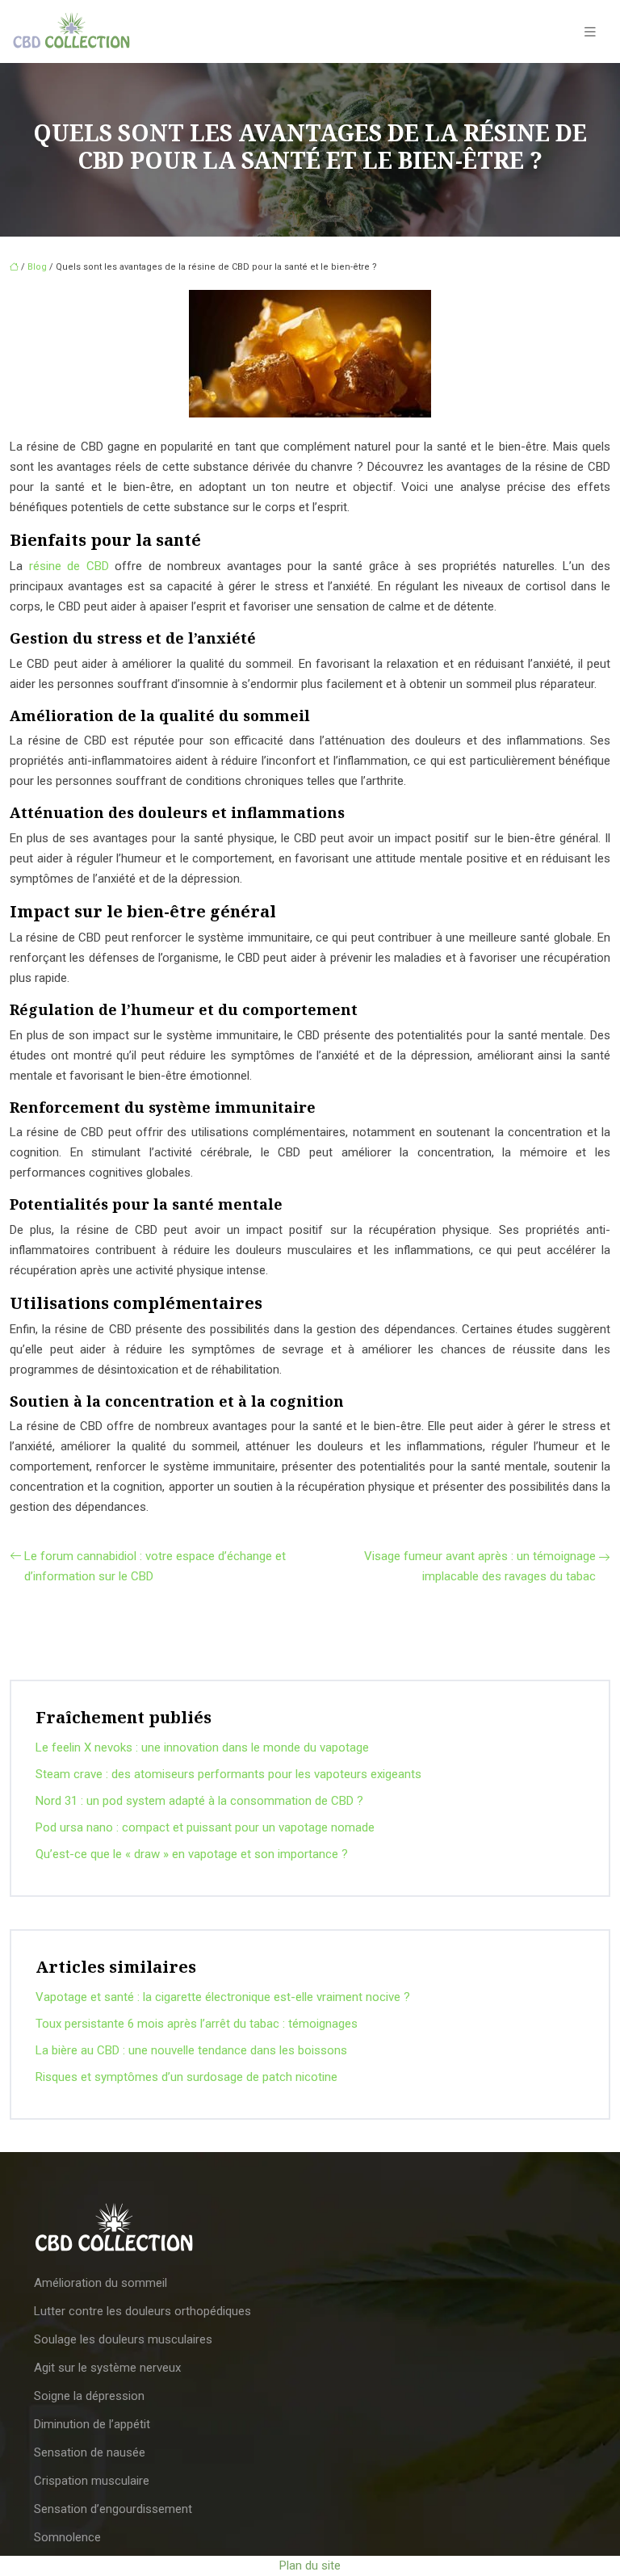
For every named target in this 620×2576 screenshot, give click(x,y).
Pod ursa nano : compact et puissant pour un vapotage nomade (205, 1827)
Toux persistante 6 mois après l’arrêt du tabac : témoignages (197, 2024)
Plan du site (310, 2566)
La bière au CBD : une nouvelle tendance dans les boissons (191, 2050)
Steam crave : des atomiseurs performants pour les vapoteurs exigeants (228, 1774)
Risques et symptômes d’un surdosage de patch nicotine (186, 2077)
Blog (37, 267)
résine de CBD (69, 566)
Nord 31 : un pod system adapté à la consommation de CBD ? (199, 1801)
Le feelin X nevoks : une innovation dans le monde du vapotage (202, 1747)
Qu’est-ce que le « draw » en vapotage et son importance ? (192, 1854)
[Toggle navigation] (590, 32)
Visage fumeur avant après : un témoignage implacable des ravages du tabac (480, 1566)
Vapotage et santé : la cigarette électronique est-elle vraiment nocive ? (223, 1997)
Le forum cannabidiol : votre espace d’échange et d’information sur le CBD (155, 1566)
